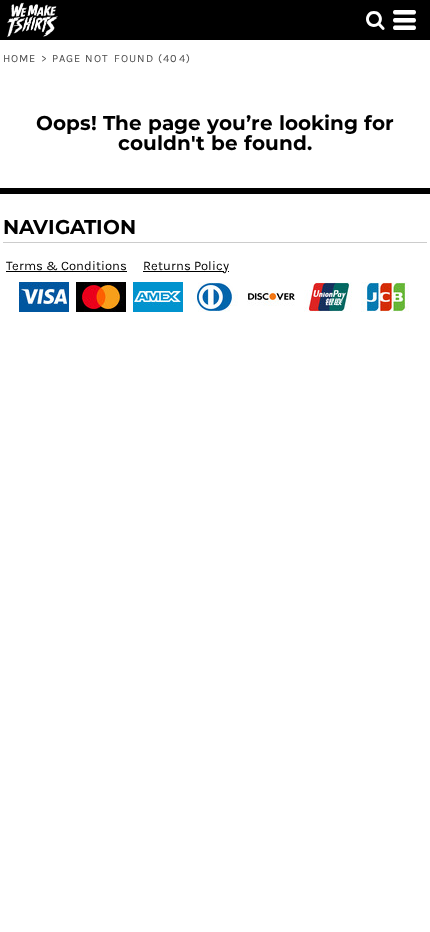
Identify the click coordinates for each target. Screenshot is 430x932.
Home (19, 58)
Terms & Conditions (66, 265)
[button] (375, 20)
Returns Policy (186, 265)
